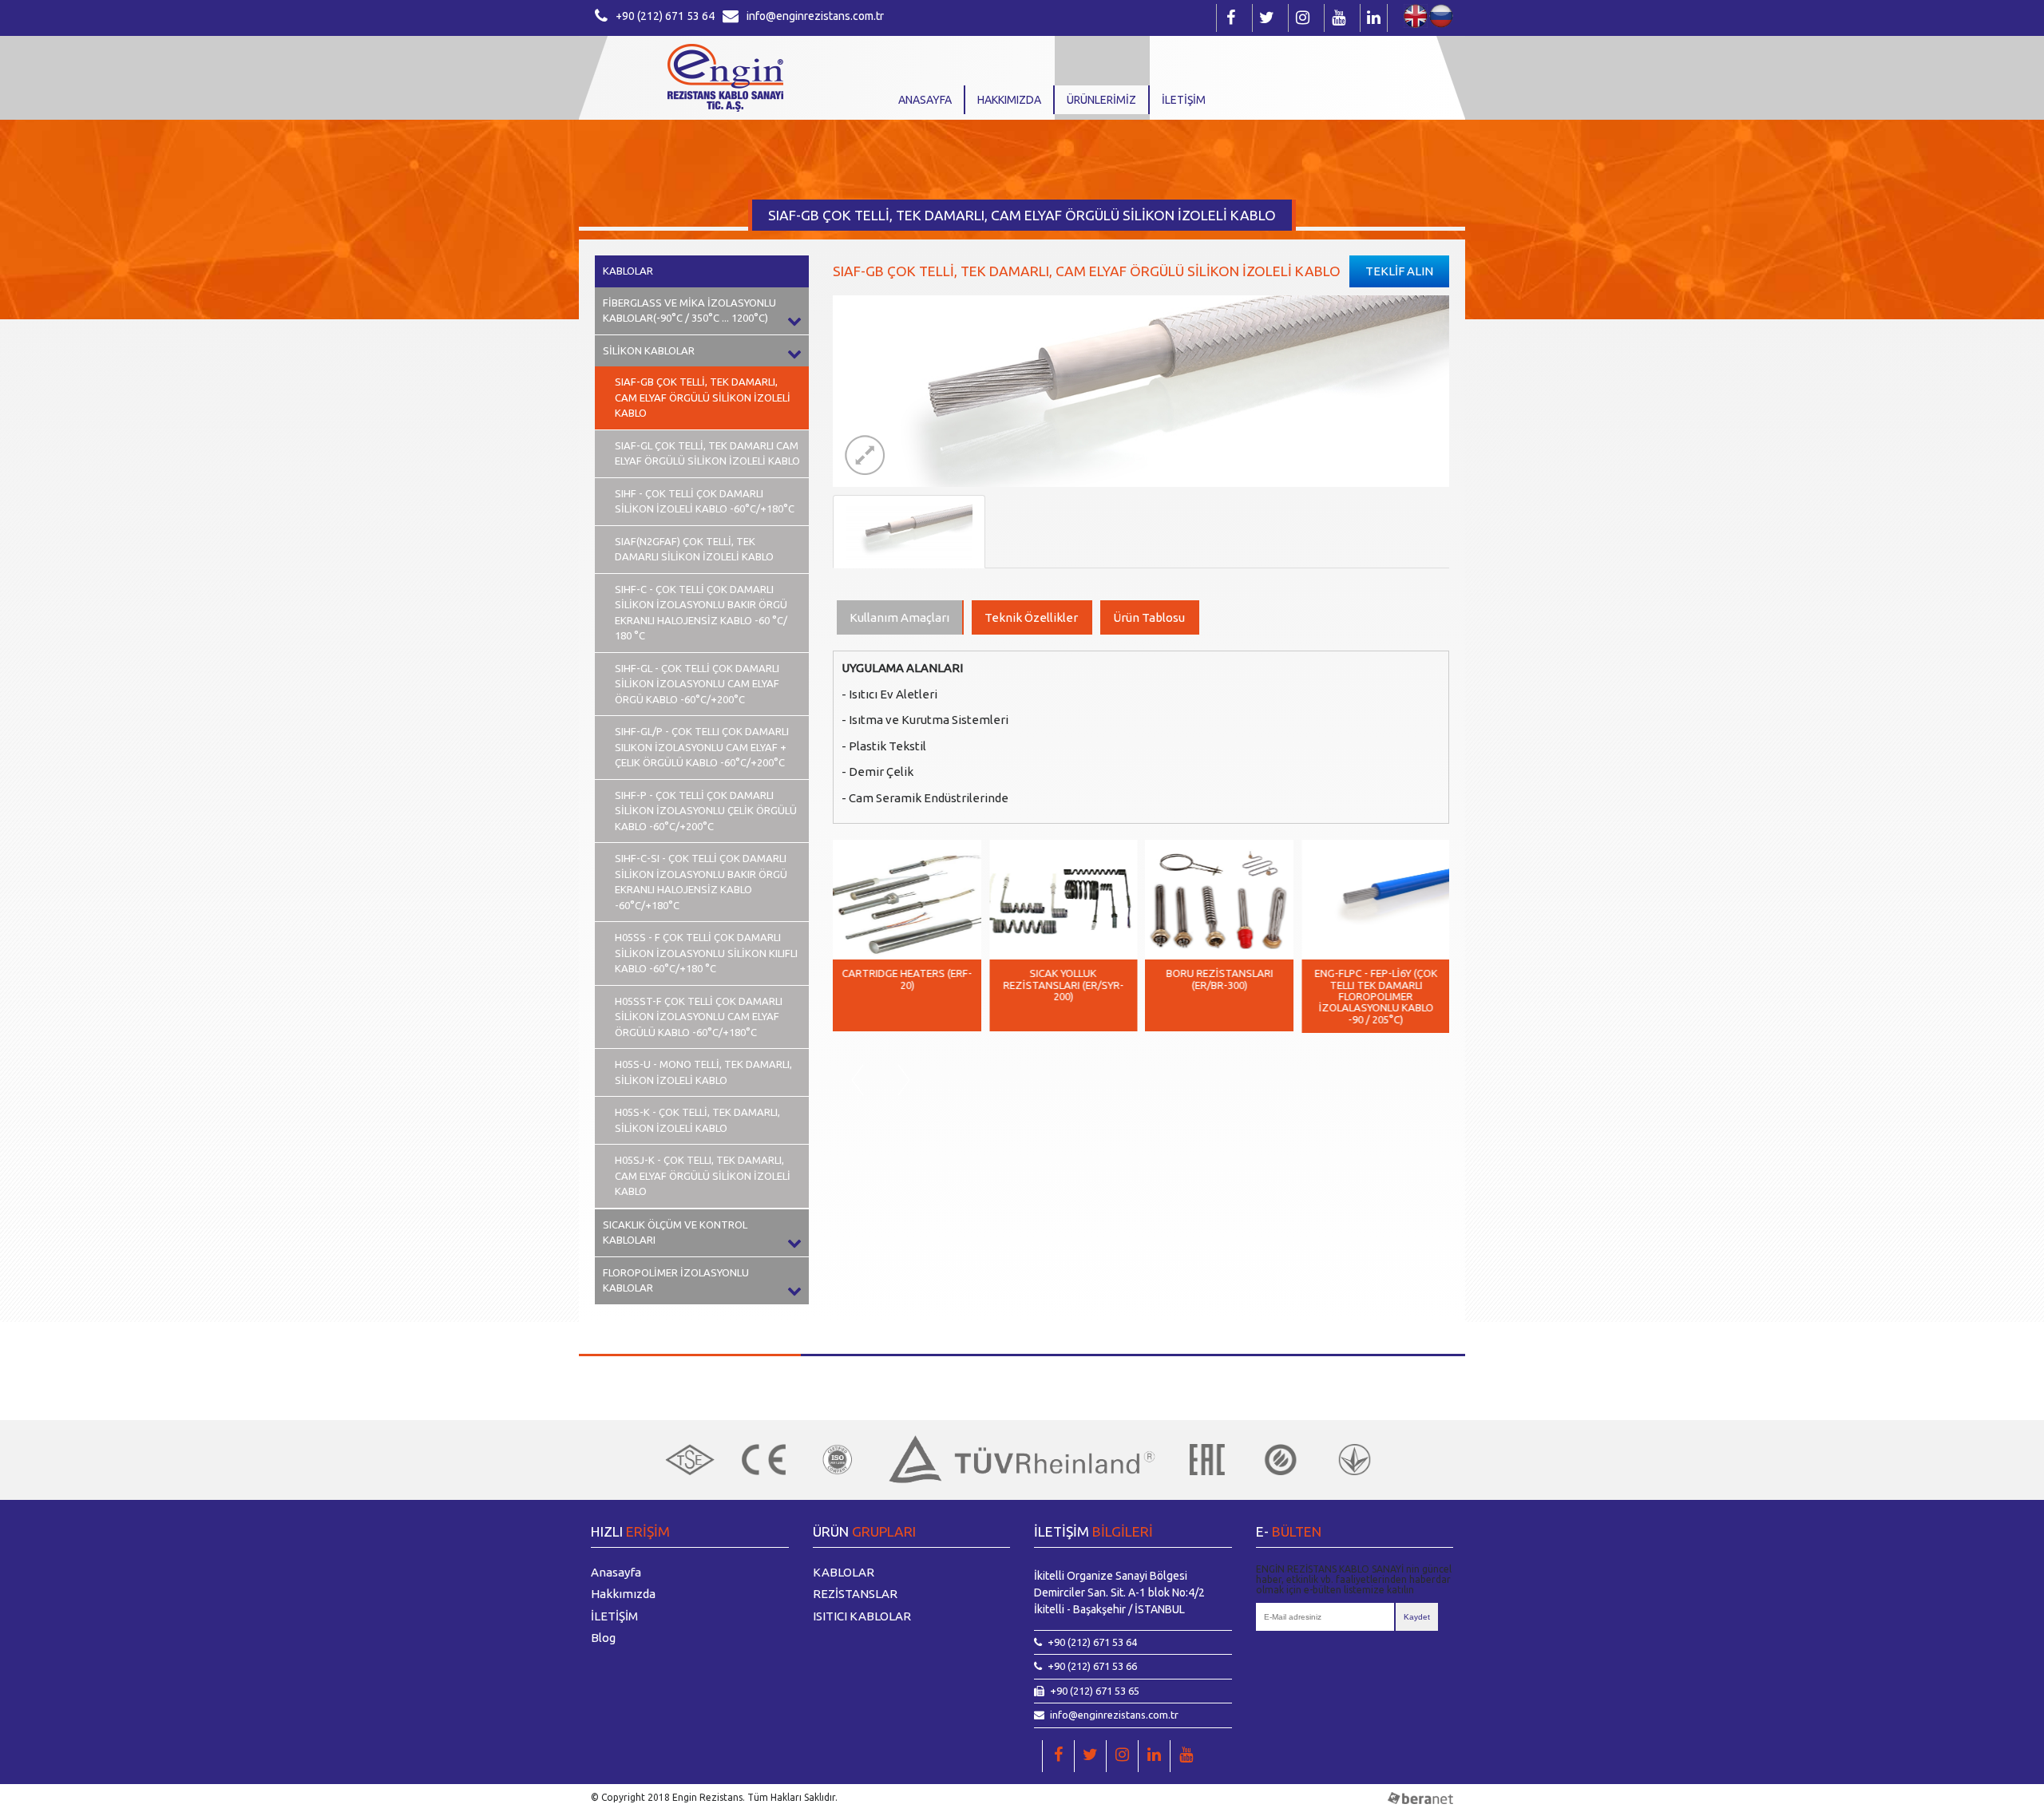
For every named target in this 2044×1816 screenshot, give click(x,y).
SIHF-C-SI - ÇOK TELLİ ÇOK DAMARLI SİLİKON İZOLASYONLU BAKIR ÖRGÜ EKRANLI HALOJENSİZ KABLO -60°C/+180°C (701, 882)
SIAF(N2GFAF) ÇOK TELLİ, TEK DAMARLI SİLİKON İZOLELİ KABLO (694, 549)
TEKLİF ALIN (1399, 271)
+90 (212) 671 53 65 (1095, 1691)
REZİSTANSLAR (855, 1594)
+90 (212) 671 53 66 (1092, 1666)
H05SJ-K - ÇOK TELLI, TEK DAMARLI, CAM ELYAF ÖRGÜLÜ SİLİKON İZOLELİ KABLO (703, 1175)
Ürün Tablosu (1149, 617)
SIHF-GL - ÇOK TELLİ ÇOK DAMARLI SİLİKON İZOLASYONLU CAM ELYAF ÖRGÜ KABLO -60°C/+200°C (697, 684)
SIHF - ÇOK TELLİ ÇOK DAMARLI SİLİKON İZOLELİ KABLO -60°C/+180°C (705, 501)
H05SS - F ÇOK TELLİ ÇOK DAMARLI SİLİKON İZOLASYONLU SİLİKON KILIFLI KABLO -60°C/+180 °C (706, 953)
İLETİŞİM (1184, 100)
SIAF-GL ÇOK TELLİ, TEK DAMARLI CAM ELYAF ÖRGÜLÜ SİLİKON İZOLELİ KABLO (707, 453)
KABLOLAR (628, 271)
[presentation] (857, 1080)
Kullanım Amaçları (899, 617)
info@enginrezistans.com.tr (815, 16)
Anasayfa (925, 100)
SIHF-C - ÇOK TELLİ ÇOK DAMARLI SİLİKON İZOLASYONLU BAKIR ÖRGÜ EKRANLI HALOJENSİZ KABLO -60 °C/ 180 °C (701, 613)
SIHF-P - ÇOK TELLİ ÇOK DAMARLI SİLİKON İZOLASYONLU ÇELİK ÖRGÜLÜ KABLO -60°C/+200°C (706, 811)
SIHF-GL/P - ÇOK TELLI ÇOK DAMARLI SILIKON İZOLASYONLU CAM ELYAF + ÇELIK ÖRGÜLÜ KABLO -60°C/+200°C (702, 747)
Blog (603, 1638)
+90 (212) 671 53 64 (665, 16)
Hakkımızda (1009, 100)
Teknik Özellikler (1031, 617)
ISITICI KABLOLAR (862, 1616)
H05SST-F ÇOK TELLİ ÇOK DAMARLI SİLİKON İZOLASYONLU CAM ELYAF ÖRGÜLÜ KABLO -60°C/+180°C (699, 1017)
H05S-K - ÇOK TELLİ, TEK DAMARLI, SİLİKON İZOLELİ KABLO (697, 1120)
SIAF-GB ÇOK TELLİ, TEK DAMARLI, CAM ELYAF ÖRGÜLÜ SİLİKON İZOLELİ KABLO (703, 397)
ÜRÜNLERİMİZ (1101, 100)
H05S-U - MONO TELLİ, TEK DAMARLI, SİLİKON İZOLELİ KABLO (703, 1072)
